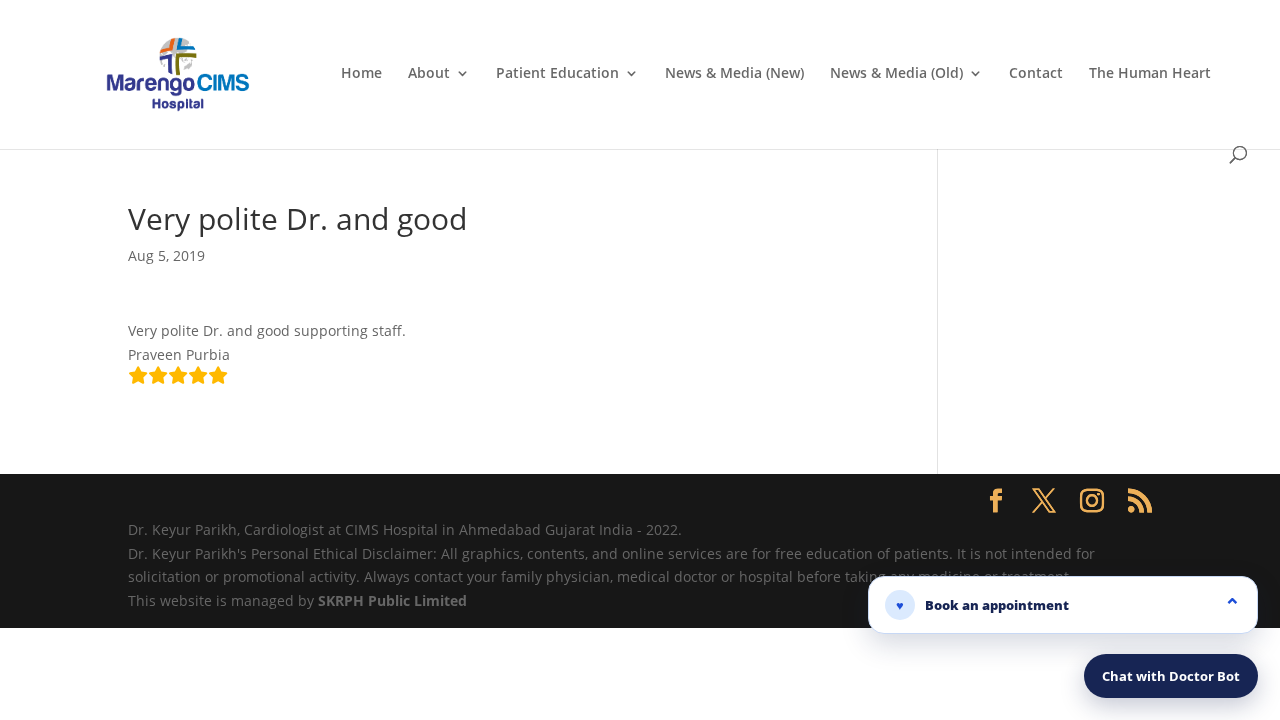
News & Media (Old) (896, 74)
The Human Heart (1150, 74)
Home (361, 74)
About (429, 74)
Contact (1036, 74)
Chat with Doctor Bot (1171, 676)
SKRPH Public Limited (392, 600)
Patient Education (557, 74)
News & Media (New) (734, 74)
